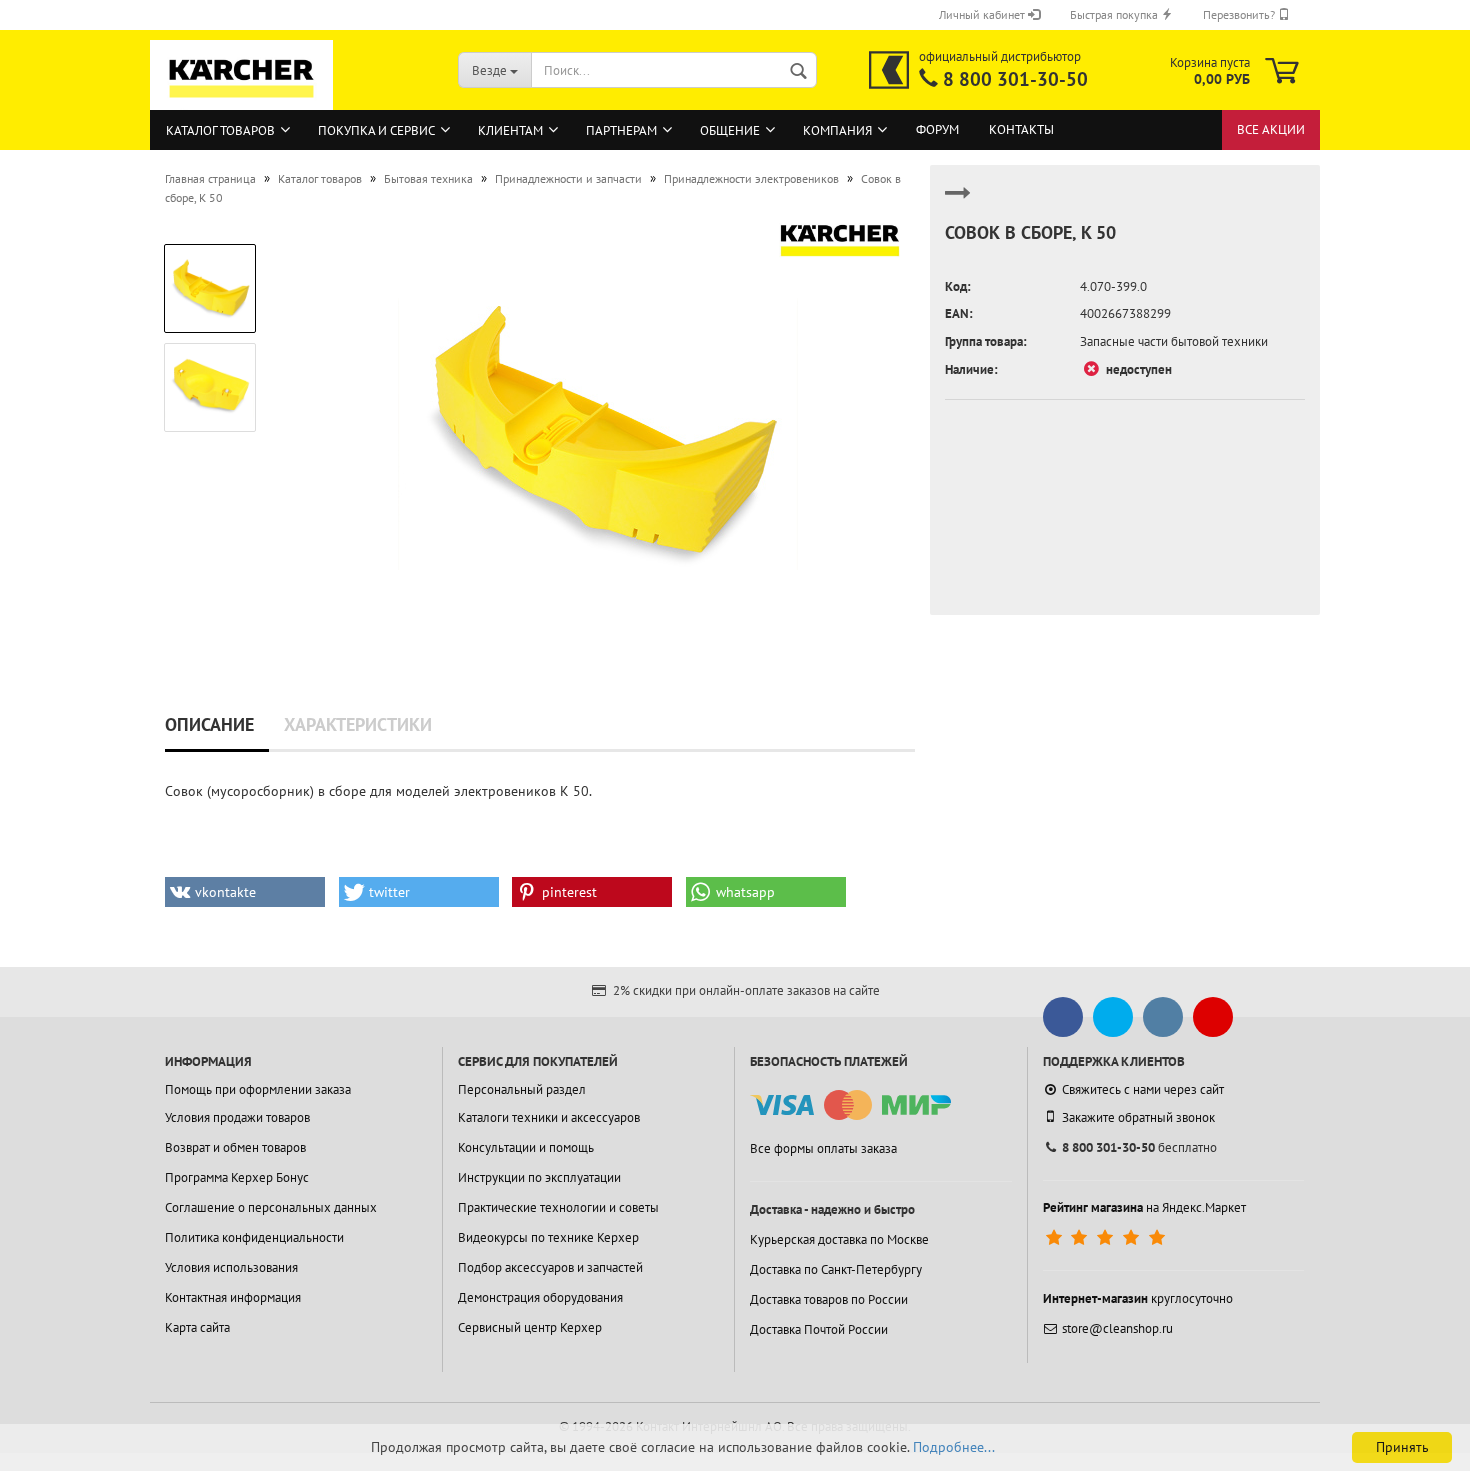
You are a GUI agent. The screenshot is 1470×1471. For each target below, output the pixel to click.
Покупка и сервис (376, 130)
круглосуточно (1138, 1298)
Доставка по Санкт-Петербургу (836, 1269)
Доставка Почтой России (819, 1329)
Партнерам (621, 130)
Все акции (1271, 129)
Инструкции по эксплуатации (539, 1177)
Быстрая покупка (1115, 14)
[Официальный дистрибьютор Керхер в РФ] (889, 70)
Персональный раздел (522, 1089)
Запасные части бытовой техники (1174, 341)
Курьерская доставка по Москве (839, 1239)
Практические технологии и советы (558, 1207)
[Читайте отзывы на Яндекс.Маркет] (1107, 1238)
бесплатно (1139, 1147)
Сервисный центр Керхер (530, 1327)
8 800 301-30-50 (1015, 79)
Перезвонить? (1240, 14)
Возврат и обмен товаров (235, 1147)
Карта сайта (197, 1327)
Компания (837, 130)
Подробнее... (954, 1447)
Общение (730, 130)
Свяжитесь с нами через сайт (1143, 1089)
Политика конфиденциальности (254, 1237)
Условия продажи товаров (237, 1117)
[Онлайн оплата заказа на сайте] (850, 1105)
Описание (209, 724)
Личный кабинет (983, 14)
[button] (245, 892)
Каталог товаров (220, 130)
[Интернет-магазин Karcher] (242, 100)
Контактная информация (233, 1297)
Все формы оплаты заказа (823, 1148)
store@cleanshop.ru (1117, 1328)
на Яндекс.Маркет (1144, 1207)
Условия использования (231, 1267)
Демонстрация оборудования (540, 1297)
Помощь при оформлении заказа (258, 1089)
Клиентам (510, 130)
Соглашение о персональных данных (271, 1207)
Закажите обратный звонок (1138, 1117)
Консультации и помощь (526, 1147)
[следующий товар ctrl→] (958, 201)
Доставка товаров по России (829, 1299)
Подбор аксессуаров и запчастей (550, 1267)
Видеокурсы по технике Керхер (548, 1237)
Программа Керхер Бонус (237, 1177)
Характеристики (358, 724)
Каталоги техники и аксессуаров (549, 1117)
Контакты (1021, 129)
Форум (937, 129)
